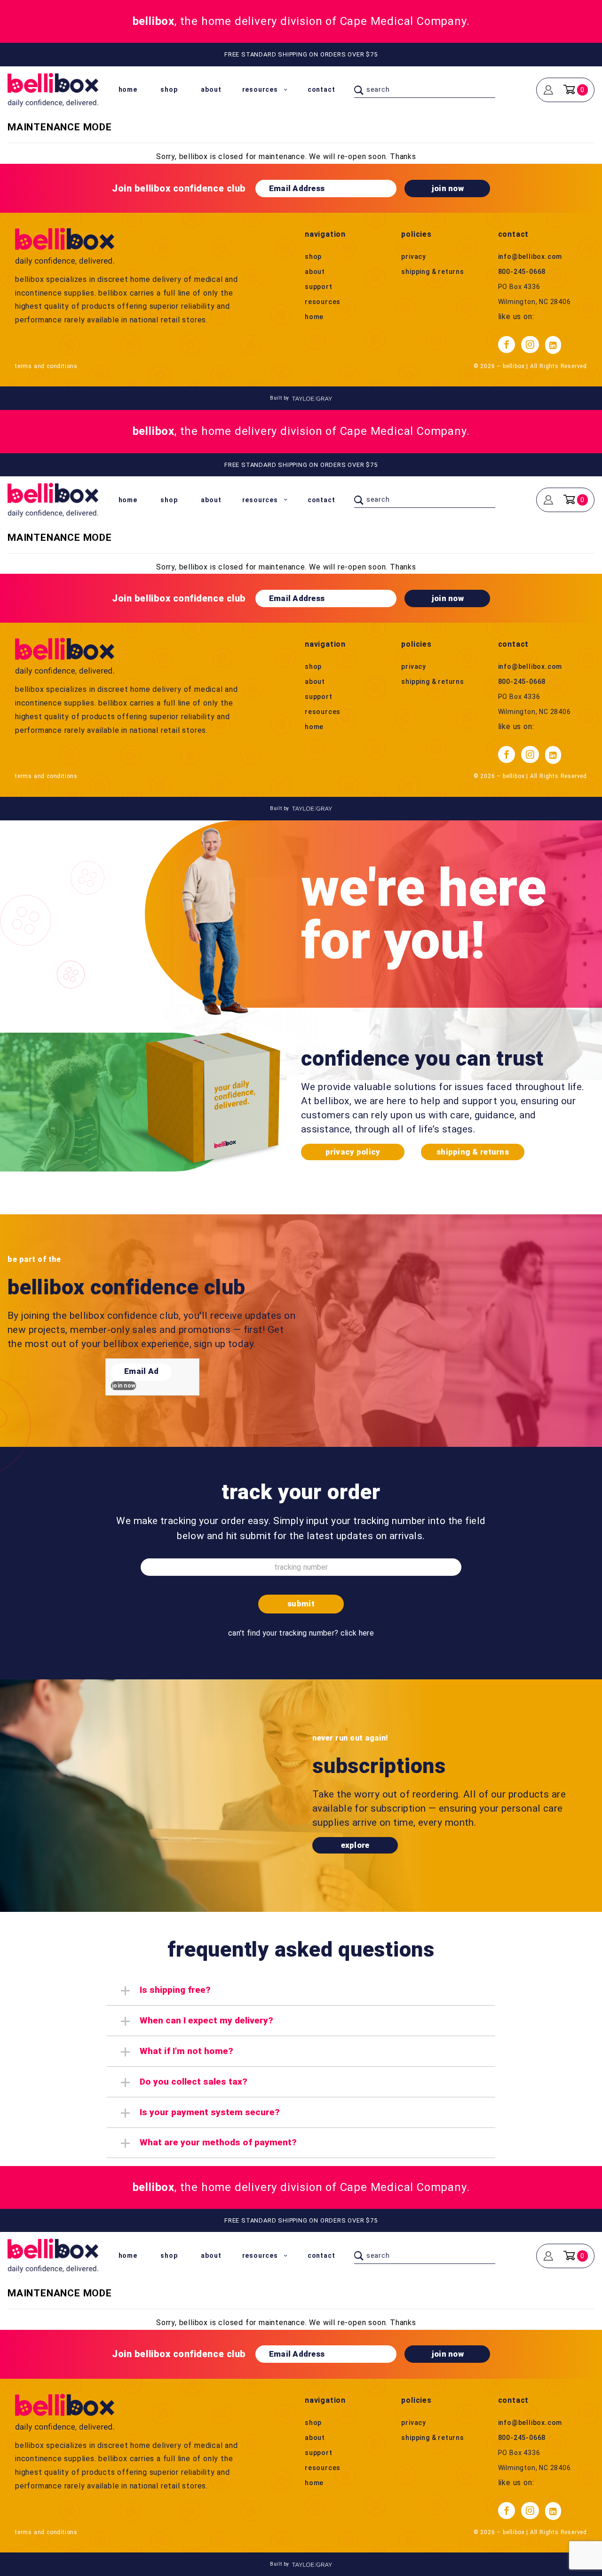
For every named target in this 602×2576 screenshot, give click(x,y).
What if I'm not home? (186, 2051)
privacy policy (353, 1152)
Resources (260, 89)
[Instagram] (530, 345)
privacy (414, 257)
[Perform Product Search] (359, 90)
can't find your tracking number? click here (301, 1633)
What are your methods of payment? (218, 2142)
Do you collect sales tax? (194, 2082)
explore (355, 1845)
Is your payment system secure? (210, 2112)
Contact (321, 89)
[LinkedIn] (553, 345)
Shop (169, 89)
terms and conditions (46, 366)
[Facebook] (507, 345)
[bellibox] (53, 89)
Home (128, 89)
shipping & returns (432, 272)
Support (319, 287)
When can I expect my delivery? (206, 2020)
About (211, 89)
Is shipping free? (175, 1990)
